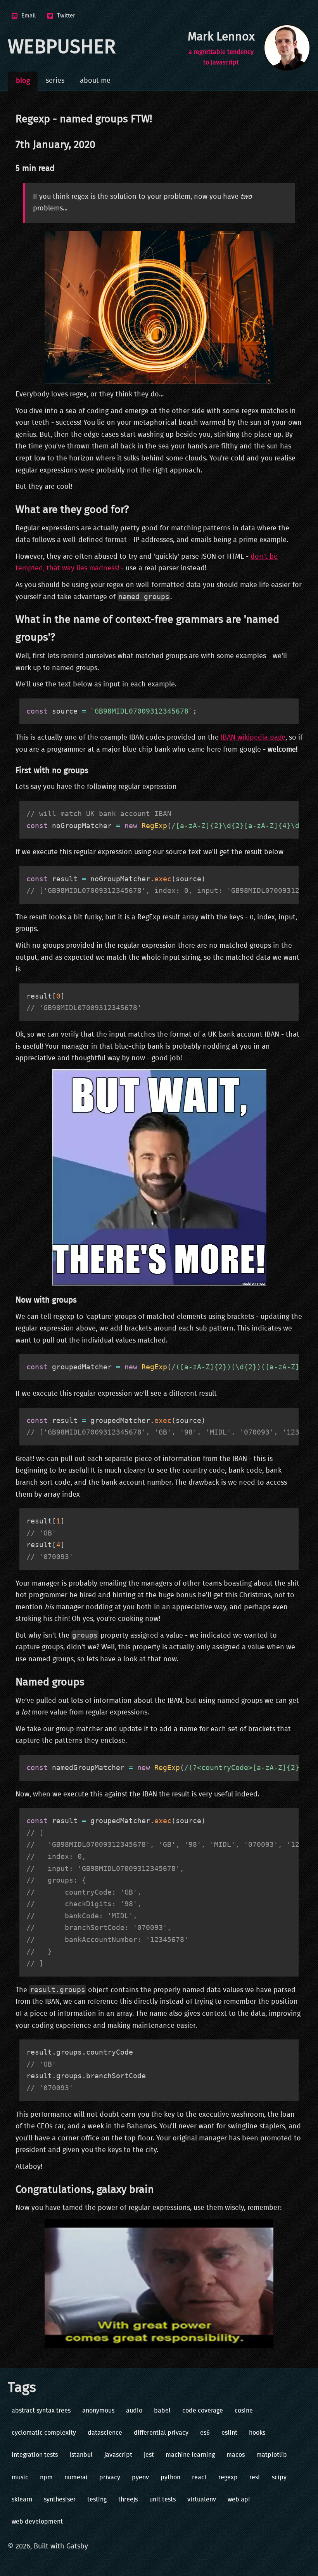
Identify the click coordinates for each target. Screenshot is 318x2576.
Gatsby (77, 2546)
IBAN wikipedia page (253, 738)
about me (95, 81)
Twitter (66, 16)
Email (29, 16)
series (55, 81)
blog (23, 81)
